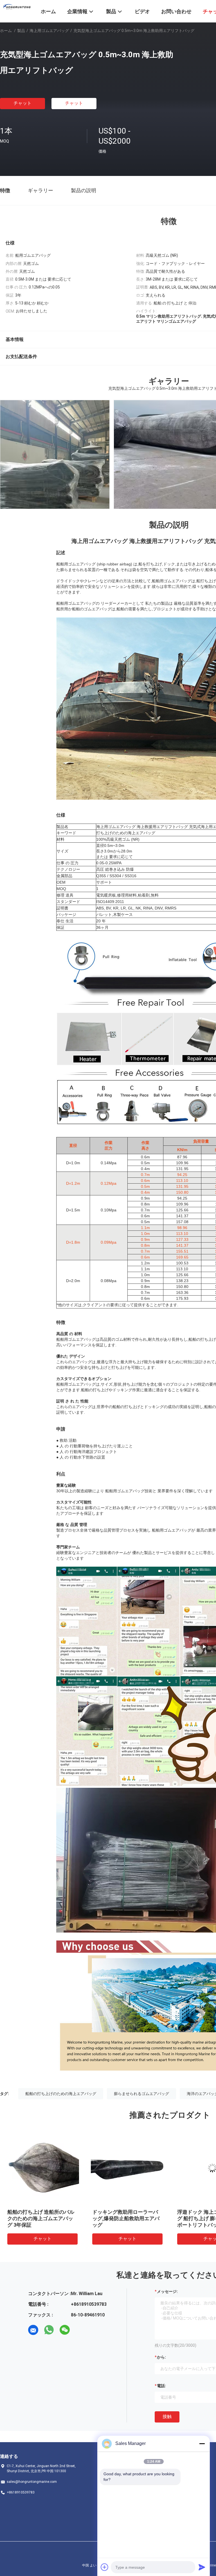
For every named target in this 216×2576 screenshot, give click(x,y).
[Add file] (105, 2567)
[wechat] (65, 2330)
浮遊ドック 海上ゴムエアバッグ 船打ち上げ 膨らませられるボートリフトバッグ (53, 2218)
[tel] (80, 2330)
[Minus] (202, 2444)
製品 (21, 31)
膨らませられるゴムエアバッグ (141, 2094)
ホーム (6, 31)
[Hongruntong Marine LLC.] (17, 6)
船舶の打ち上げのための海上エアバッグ (61, 2094)
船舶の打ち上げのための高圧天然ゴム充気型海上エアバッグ (137, 2218)
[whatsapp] (49, 2330)
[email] (33, 2330)
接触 (167, 2416)
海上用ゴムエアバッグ (49, 31)
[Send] (202, 2567)
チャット (22, 103)
